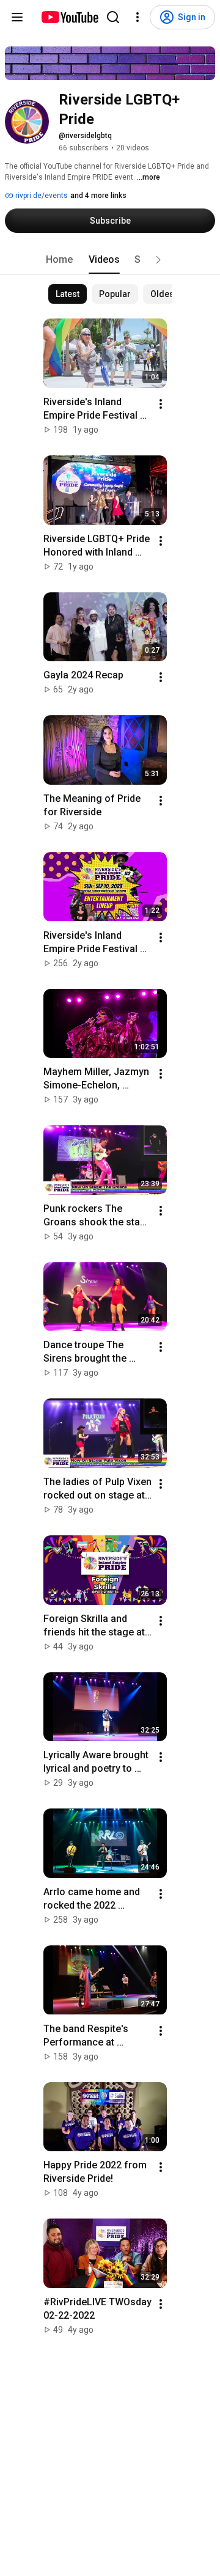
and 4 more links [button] (98, 196)
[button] (158, 260)
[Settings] (137, 17)
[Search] (113, 17)
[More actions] (161, 404)
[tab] (59, 260)
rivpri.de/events (41, 196)
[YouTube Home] (69, 17)
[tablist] (110, 260)
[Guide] (17, 17)
